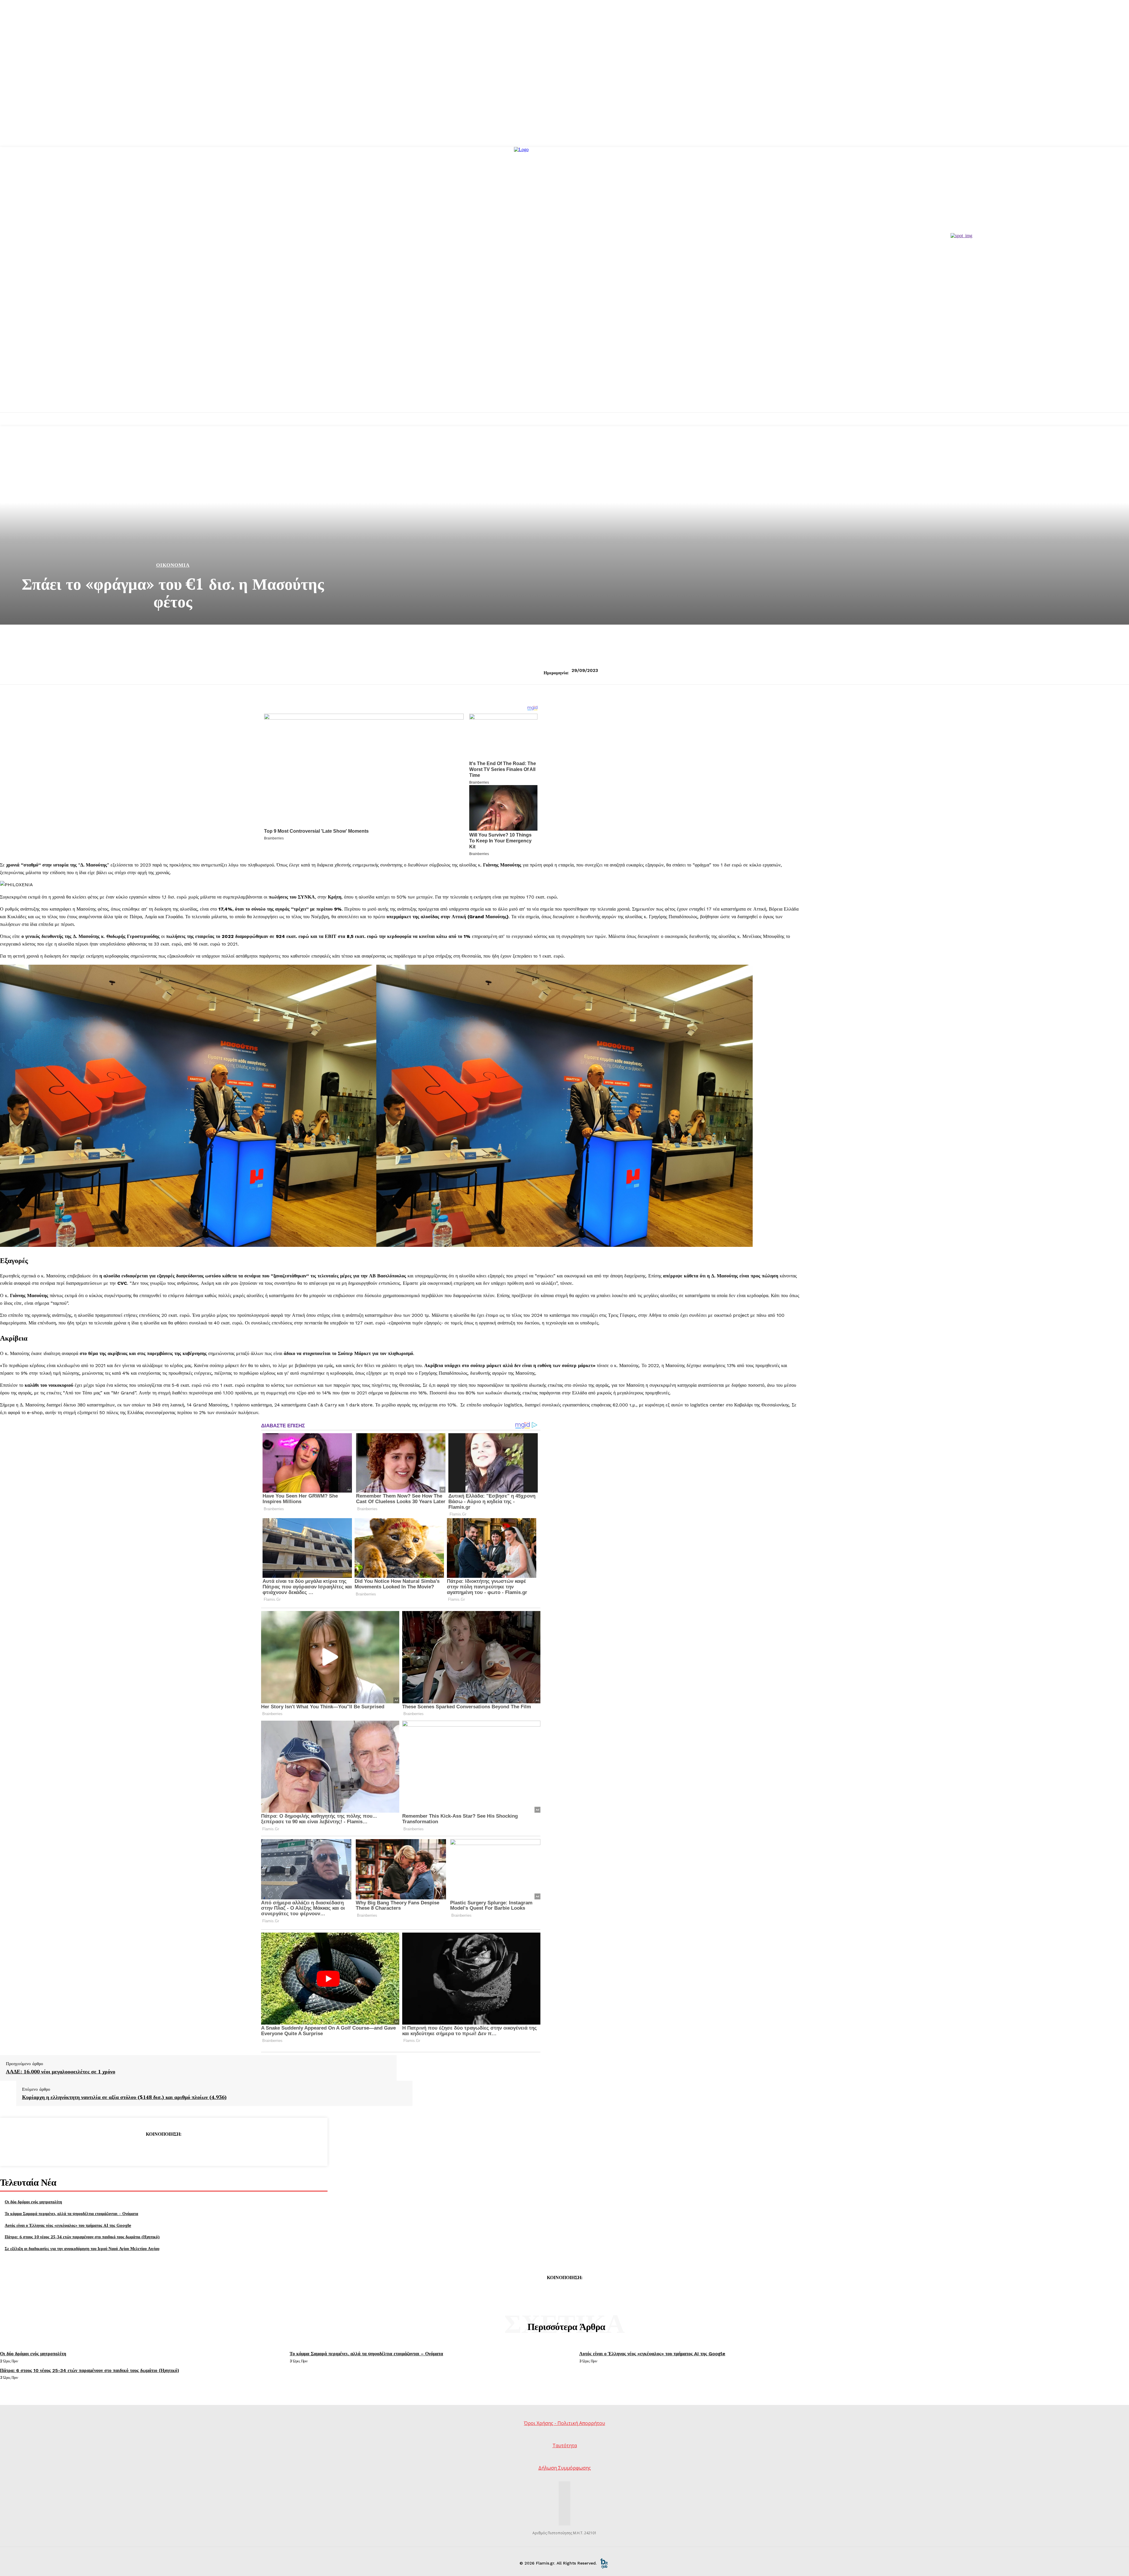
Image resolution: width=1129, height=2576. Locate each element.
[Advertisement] (564, 368)
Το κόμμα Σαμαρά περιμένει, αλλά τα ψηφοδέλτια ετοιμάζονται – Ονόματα (71, 2213)
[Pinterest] (163, 2149)
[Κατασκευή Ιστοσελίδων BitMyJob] (604, 2563)
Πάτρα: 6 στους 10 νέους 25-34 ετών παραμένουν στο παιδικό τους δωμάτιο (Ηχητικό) (82, 2237)
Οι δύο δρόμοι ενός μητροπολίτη (33, 2202)
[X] (142, 2149)
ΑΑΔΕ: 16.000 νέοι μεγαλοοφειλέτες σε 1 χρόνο (61, 2072)
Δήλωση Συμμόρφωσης (565, 2468)
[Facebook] (121, 2149)
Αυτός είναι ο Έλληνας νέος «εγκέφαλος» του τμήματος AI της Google (68, 2225)
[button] (401, 956)
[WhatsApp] (185, 2149)
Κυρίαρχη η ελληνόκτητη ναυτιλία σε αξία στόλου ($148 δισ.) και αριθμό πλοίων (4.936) (124, 2097)
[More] (206, 2149)
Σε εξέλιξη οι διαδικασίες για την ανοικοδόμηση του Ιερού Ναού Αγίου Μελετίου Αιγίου (82, 2248)
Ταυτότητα (565, 2445)
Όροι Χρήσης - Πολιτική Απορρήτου (564, 2423)
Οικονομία (173, 565)
